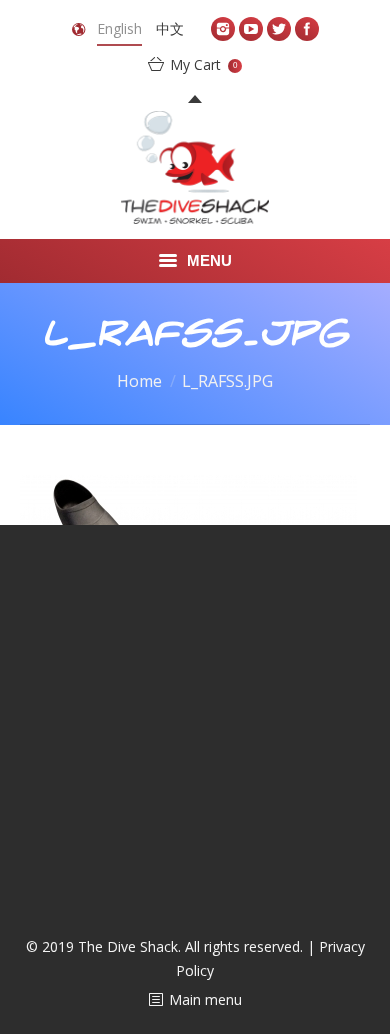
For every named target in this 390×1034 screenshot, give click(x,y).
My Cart (203, 64)
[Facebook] (307, 29)
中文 (170, 28)
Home (139, 381)
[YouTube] (251, 29)
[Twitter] (279, 29)
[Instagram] (223, 29)
